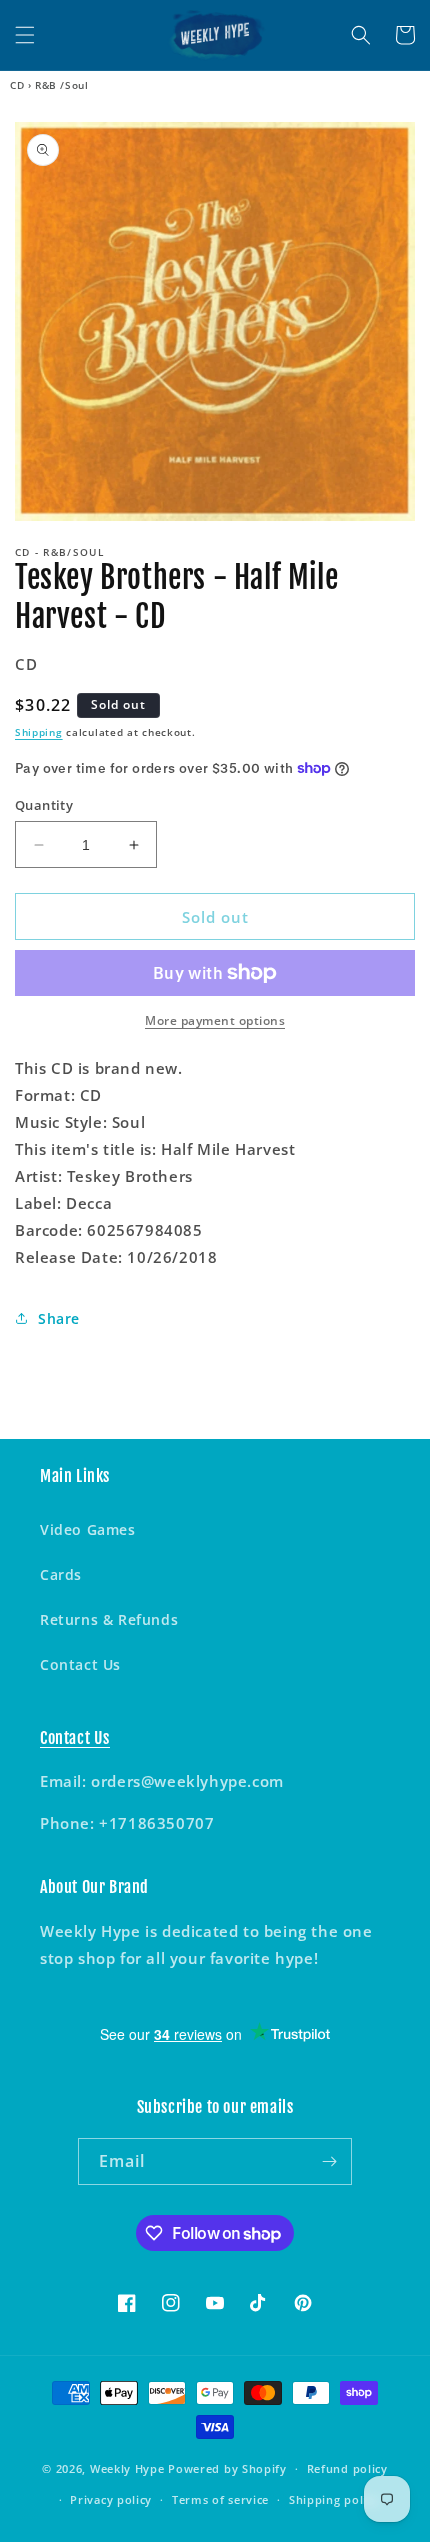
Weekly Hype (127, 2468)
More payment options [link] (215, 1020)
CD (17, 85)
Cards (61, 1574)
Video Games (88, 1529)
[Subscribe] (329, 2161)
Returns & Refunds (109, 1619)
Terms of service (220, 2499)
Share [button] (59, 1318)
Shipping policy (334, 2499)
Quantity (44, 805)
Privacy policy (111, 2499)
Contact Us (80, 1664)
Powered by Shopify (227, 2468)
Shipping (39, 732)
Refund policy (347, 2468)
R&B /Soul (61, 85)
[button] (25, 35)
